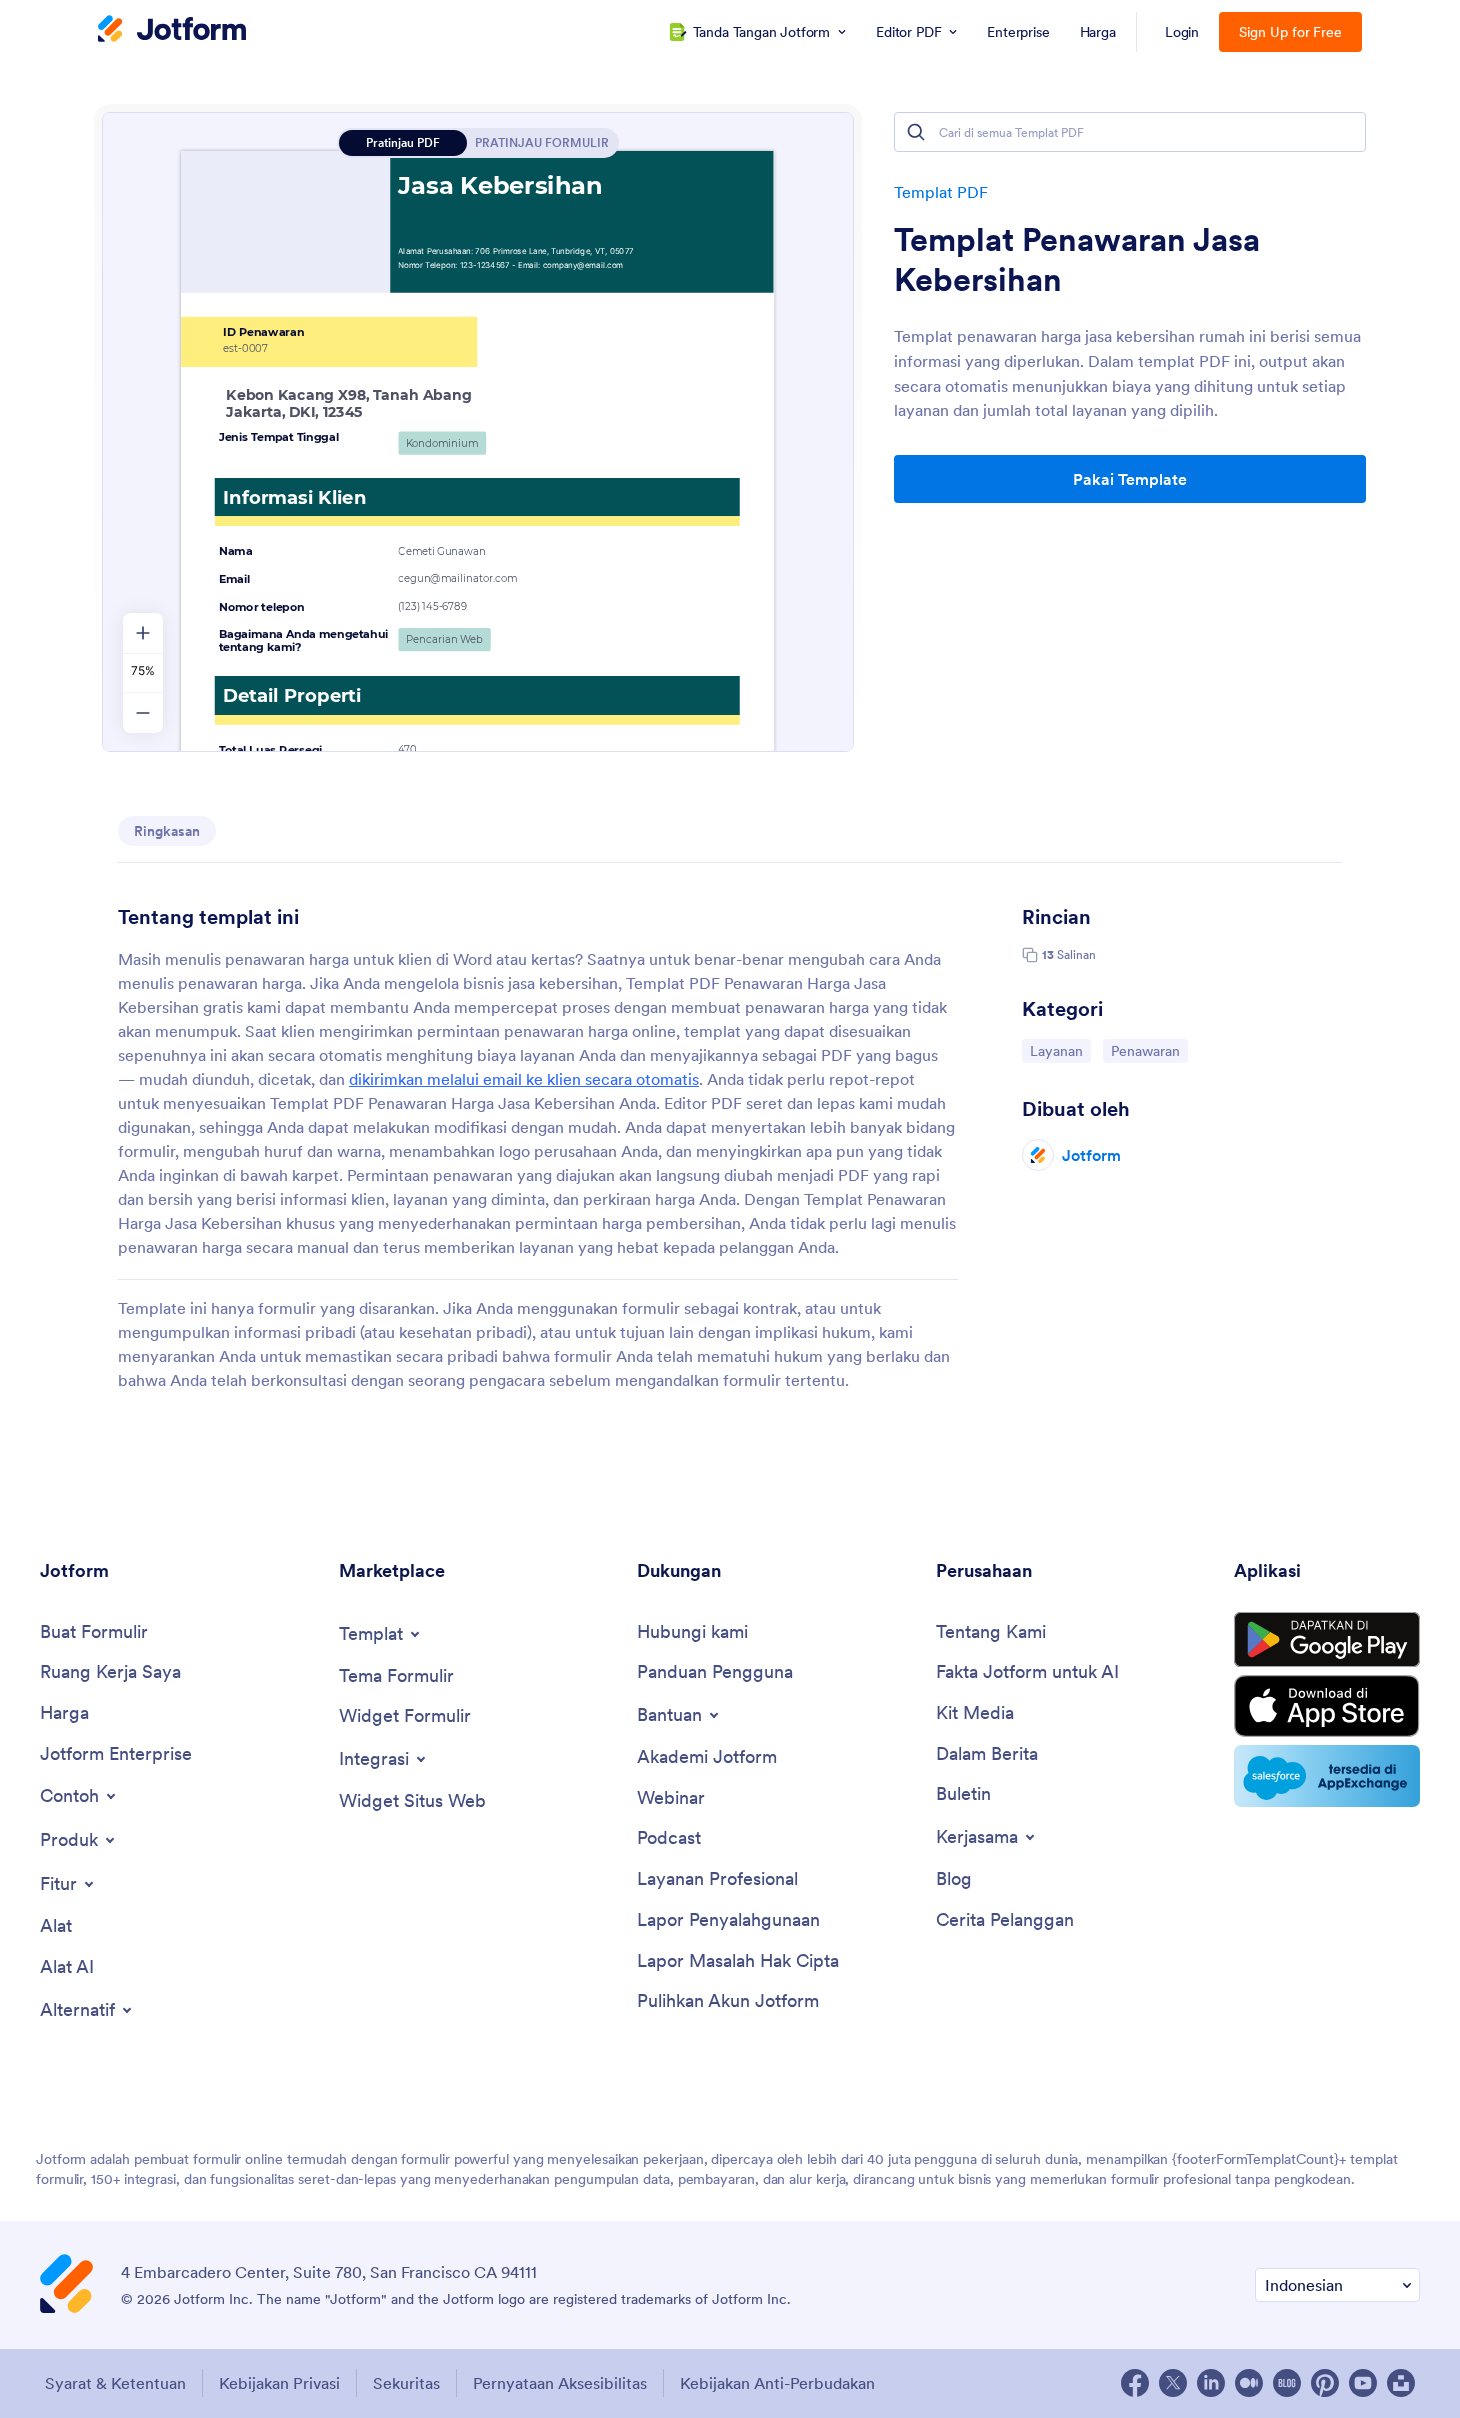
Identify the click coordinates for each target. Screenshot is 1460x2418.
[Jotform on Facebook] (1135, 2383)
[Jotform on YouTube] (1363, 2383)
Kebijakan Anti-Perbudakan (777, 2383)
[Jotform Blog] (1287, 2383)
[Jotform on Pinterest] (1325, 2383)
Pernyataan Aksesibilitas (560, 2383)
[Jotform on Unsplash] (1401, 2383)
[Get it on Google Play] (1327, 1640)
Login (1182, 32)
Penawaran (1149, 1050)
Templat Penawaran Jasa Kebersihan (1077, 260)
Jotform (1091, 1155)
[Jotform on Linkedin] (1211, 2383)
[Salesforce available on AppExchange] (1327, 1776)
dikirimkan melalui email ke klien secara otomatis (524, 1079)
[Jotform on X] (1173, 2383)
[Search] (916, 132)
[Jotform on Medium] (1249, 2383)
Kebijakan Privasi (279, 2383)
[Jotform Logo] (172, 31)
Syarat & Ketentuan (115, 2383)
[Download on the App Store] (1327, 1706)
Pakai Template (1130, 479)
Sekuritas (406, 2383)
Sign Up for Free (1290, 32)
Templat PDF (941, 192)
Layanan (1060, 1050)
